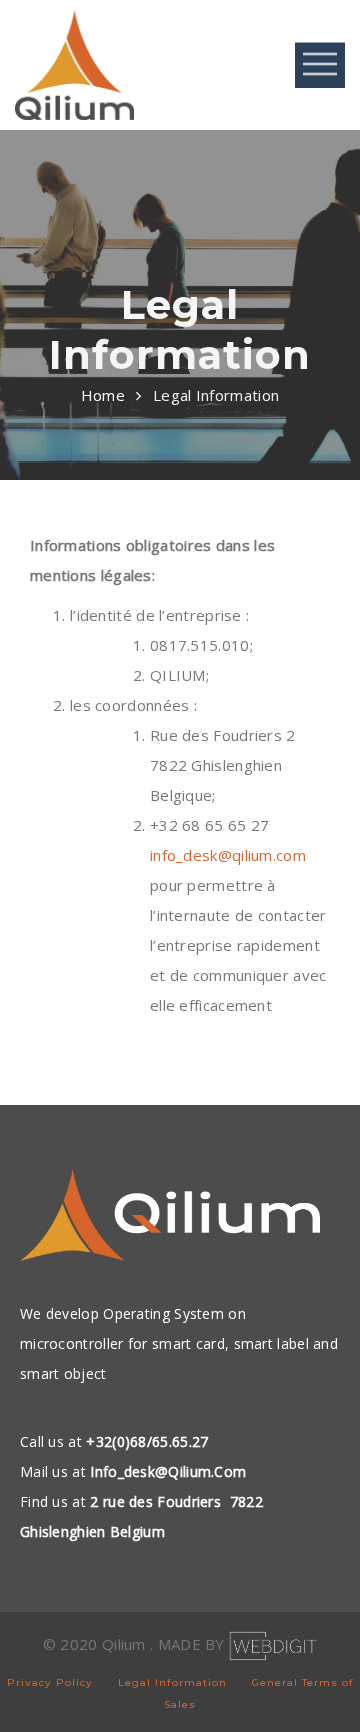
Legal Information (172, 1682)
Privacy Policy (50, 1682)
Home (103, 395)
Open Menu (320, 64)
